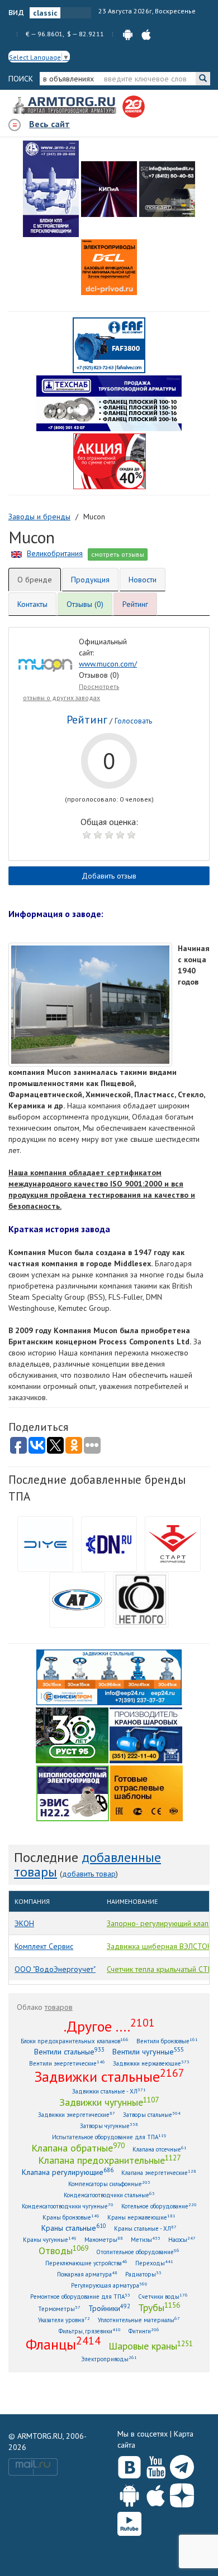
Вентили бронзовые (167, 2041)
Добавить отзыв (109, 876)
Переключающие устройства (86, 2263)
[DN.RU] (109, 1543)
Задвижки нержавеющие (151, 2063)
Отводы (63, 2250)
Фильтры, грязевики (90, 2331)
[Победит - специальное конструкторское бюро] (167, 189)
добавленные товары (87, 1865)
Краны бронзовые (71, 2217)
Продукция (90, 580)
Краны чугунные (50, 2239)
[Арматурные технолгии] (77, 1599)
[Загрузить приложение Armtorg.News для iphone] (156, 2493)
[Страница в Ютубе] (156, 2464)
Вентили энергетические (67, 2063)
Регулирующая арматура (109, 2285)
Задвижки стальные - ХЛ (109, 2091)
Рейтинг (135, 604)
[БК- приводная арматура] (109, 267)
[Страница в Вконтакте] (129, 2464)
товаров (59, 2007)
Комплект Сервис (44, 1946)
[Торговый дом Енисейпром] (109, 1676)
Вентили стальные (69, 2051)
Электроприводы (109, 2359)
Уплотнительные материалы (139, 2320)
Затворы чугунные (109, 2126)
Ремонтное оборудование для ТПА (80, 2296)
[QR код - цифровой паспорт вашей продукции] (146, 1792)
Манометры (104, 2239)
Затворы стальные (152, 2114)
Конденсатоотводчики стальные (109, 2195)
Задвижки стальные (109, 2076)
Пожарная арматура (87, 2274)
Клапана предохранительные (109, 2160)
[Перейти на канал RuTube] (129, 2522)
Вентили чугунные (148, 2051)
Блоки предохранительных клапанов (75, 2041)
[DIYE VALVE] (45, 1543)
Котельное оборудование (159, 2206)
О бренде (35, 580)
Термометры (59, 2309)
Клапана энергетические (159, 2172)
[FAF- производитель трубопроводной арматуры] (109, 345)
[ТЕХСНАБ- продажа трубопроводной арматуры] (109, 403)
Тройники (109, 2308)
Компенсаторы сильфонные (109, 2184)
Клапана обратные (78, 2148)
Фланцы (63, 2344)
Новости (143, 580)
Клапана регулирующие (68, 2172)
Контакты (32, 604)
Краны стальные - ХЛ (145, 2228)
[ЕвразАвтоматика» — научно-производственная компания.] (73, 1792)
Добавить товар (89, 1874)
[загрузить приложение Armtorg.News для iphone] (146, 34)
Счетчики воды (163, 2296)
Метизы (146, 2239)
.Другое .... (109, 2026)
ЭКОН (24, 1923)
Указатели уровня (64, 2320)
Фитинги (144, 2331)
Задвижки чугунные (109, 2102)
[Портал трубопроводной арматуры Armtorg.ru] (65, 106)
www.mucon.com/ (108, 664)
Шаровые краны (151, 2346)
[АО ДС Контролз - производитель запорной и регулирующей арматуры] (109, 189)
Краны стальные (74, 2228)
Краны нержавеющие (141, 2217)
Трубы (159, 2307)
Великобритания (55, 553)
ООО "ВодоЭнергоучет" (55, 1969)
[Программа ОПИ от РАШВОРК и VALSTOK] (110, 461)
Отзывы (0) (85, 604)
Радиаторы (143, 2274)
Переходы (154, 2263)
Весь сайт (49, 124)
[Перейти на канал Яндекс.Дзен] (182, 2493)
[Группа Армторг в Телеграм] (182, 2465)
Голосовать (133, 721)
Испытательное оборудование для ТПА (109, 2137)
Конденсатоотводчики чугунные (68, 2206)
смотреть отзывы (118, 554)
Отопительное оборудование (138, 2252)
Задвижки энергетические (77, 2114)
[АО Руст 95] (72, 1734)
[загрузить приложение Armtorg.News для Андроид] (128, 34)
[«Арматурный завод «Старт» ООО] (141, 1599)
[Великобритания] (16, 553)
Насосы (182, 2239)
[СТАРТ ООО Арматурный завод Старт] (173, 1543)
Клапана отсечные (160, 2149)
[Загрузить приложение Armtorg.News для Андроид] (129, 2493)
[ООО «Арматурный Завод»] (51, 189)
